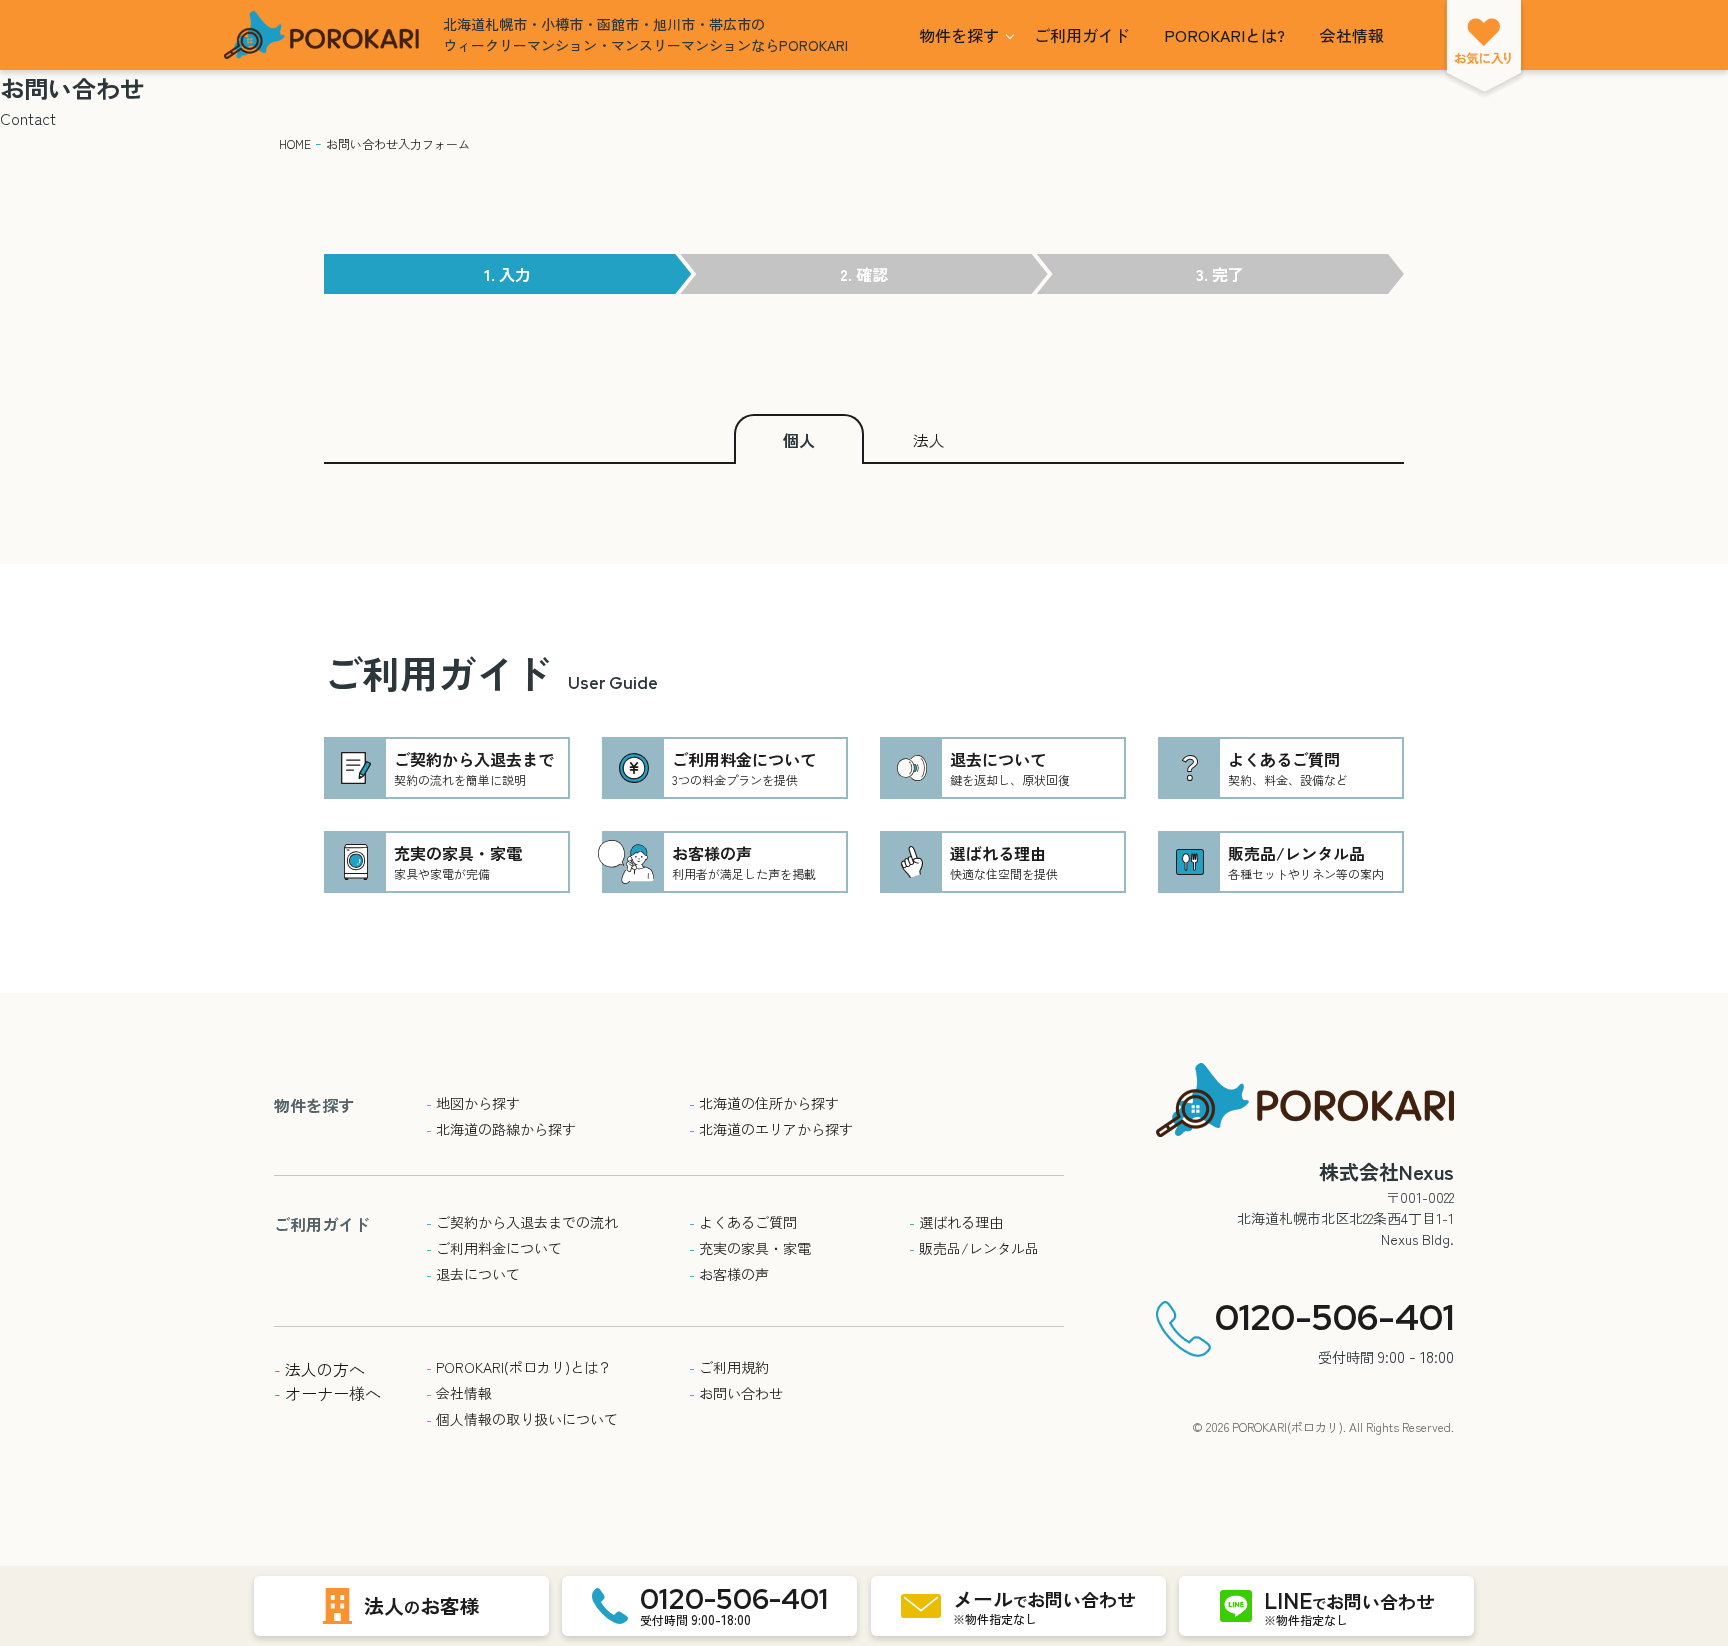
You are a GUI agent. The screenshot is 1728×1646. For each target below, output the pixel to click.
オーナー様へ (327, 1393)
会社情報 (1352, 35)
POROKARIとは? (1224, 35)
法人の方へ (319, 1369)
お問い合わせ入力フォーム (398, 143)
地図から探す (473, 1103)
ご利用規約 (729, 1367)
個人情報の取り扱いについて (522, 1419)
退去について (473, 1274)
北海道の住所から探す (764, 1103)
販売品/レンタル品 (974, 1248)
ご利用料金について (494, 1248)
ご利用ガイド (1082, 35)
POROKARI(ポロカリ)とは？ (519, 1367)
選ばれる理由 (956, 1222)
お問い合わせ (736, 1393)
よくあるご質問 (743, 1222)
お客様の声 (729, 1274)
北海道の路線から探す (501, 1129)
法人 (929, 440)
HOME (295, 143)
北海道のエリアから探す (771, 1129)
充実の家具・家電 (750, 1248)
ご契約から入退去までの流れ (522, 1222)
